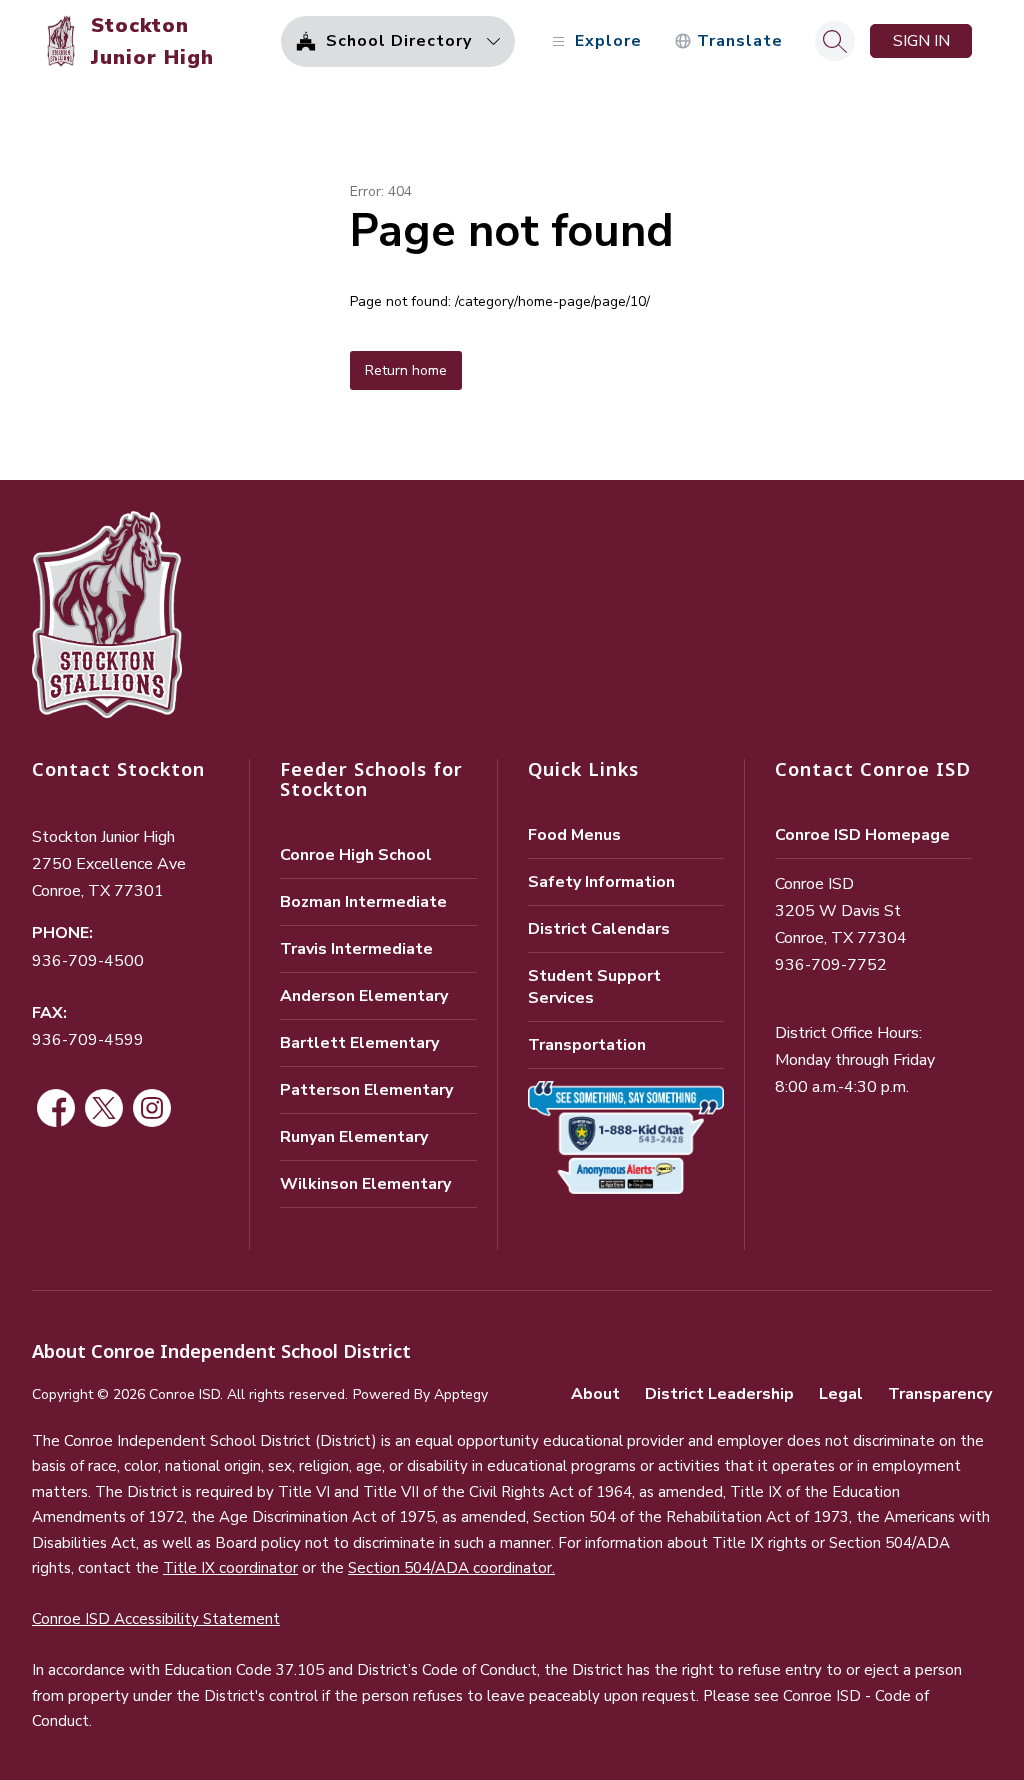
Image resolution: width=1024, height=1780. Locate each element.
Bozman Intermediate (363, 902)
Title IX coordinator (230, 1568)
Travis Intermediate (356, 949)
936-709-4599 (88, 1040)
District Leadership (719, 1394)
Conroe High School (356, 855)
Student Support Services (594, 987)
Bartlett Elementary (359, 1043)
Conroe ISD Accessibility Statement (156, 1619)
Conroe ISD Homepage (862, 835)
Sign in (921, 41)
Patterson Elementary (366, 1090)
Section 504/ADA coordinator (450, 1568)
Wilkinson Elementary (365, 1184)
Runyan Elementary (354, 1137)
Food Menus (574, 835)
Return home (406, 370)
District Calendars (599, 929)
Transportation (587, 1045)
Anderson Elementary (364, 996)
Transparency (940, 1394)
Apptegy (461, 1394)
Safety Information (601, 882)
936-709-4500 (88, 961)
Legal (841, 1394)
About (595, 1394)
